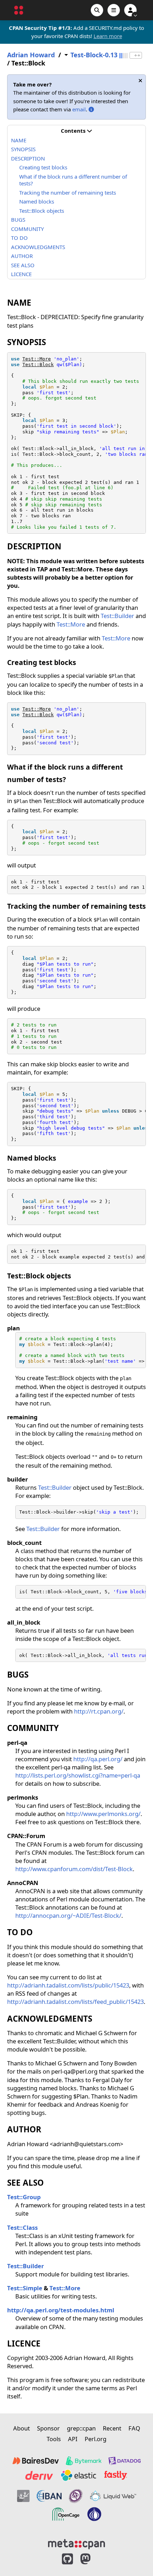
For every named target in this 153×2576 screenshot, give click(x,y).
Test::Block (38, 365)
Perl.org (96, 2439)
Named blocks (37, 201)
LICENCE (21, 274)
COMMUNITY (27, 229)
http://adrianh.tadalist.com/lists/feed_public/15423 (75, 2002)
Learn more (108, 36)
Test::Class (22, 2227)
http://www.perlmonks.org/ (103, 1814)
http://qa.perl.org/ (98, 1759)
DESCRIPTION (28, 158)
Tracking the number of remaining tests (68, 192)
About (22, 2428)
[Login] (130, 10)
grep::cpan (81, 2428)
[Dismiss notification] (140, 81)
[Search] (97, 10)
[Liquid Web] (113, 2496)
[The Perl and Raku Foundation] (94, 2514)
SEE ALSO (23, 265)
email (79, 109)
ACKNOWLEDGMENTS (38, 247)
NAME (19, 140)
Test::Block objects (42, 211)
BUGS (18, 220)
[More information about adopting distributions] (91, 109)
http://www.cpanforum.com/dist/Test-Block (74, 1869)
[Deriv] (39, 2475)
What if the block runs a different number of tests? (73, 180)
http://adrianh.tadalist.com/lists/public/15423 (68, 1985)
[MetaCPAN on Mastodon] (93, 2559)
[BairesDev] (36, 2461)
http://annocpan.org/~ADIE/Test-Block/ (68, 1915)
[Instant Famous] (76, 2496)
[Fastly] (116, 2475)
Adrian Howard (31, 55)
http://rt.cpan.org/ (99, 1711)
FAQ (134, 2428)
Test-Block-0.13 (94, 55)
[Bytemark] (84, 2461)
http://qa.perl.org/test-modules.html (61, 2310)
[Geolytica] (23, 2496)
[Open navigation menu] (114, 10)
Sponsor (48, 2428)
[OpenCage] (66, 2514)
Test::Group (24, 2197)
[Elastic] (78, 2475)
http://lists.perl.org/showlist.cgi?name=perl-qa (78, 1775)
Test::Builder (117, 616)
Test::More (37, 359)
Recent (112, 2428)
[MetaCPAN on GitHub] (67, 2559)
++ (137, 55)
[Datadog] (125, 2461)
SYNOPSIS (23, 149)
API (73, 2439)
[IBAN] (49, 2496)
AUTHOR (22, 256)
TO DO (19, 238)
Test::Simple (25, 2288)
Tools (54, 2439)
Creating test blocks (43, 167)
